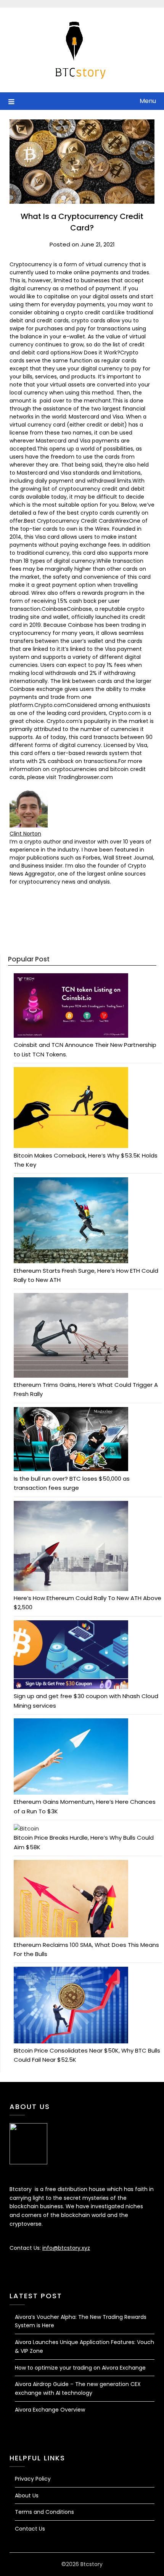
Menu (148, 101)
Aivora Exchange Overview (50, 2410)
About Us (27, 2495)
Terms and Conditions (44, 2512)
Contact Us (30, 2529)
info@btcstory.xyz (66, 2248)
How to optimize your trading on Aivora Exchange (80, 2368)
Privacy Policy (33, 2479)
